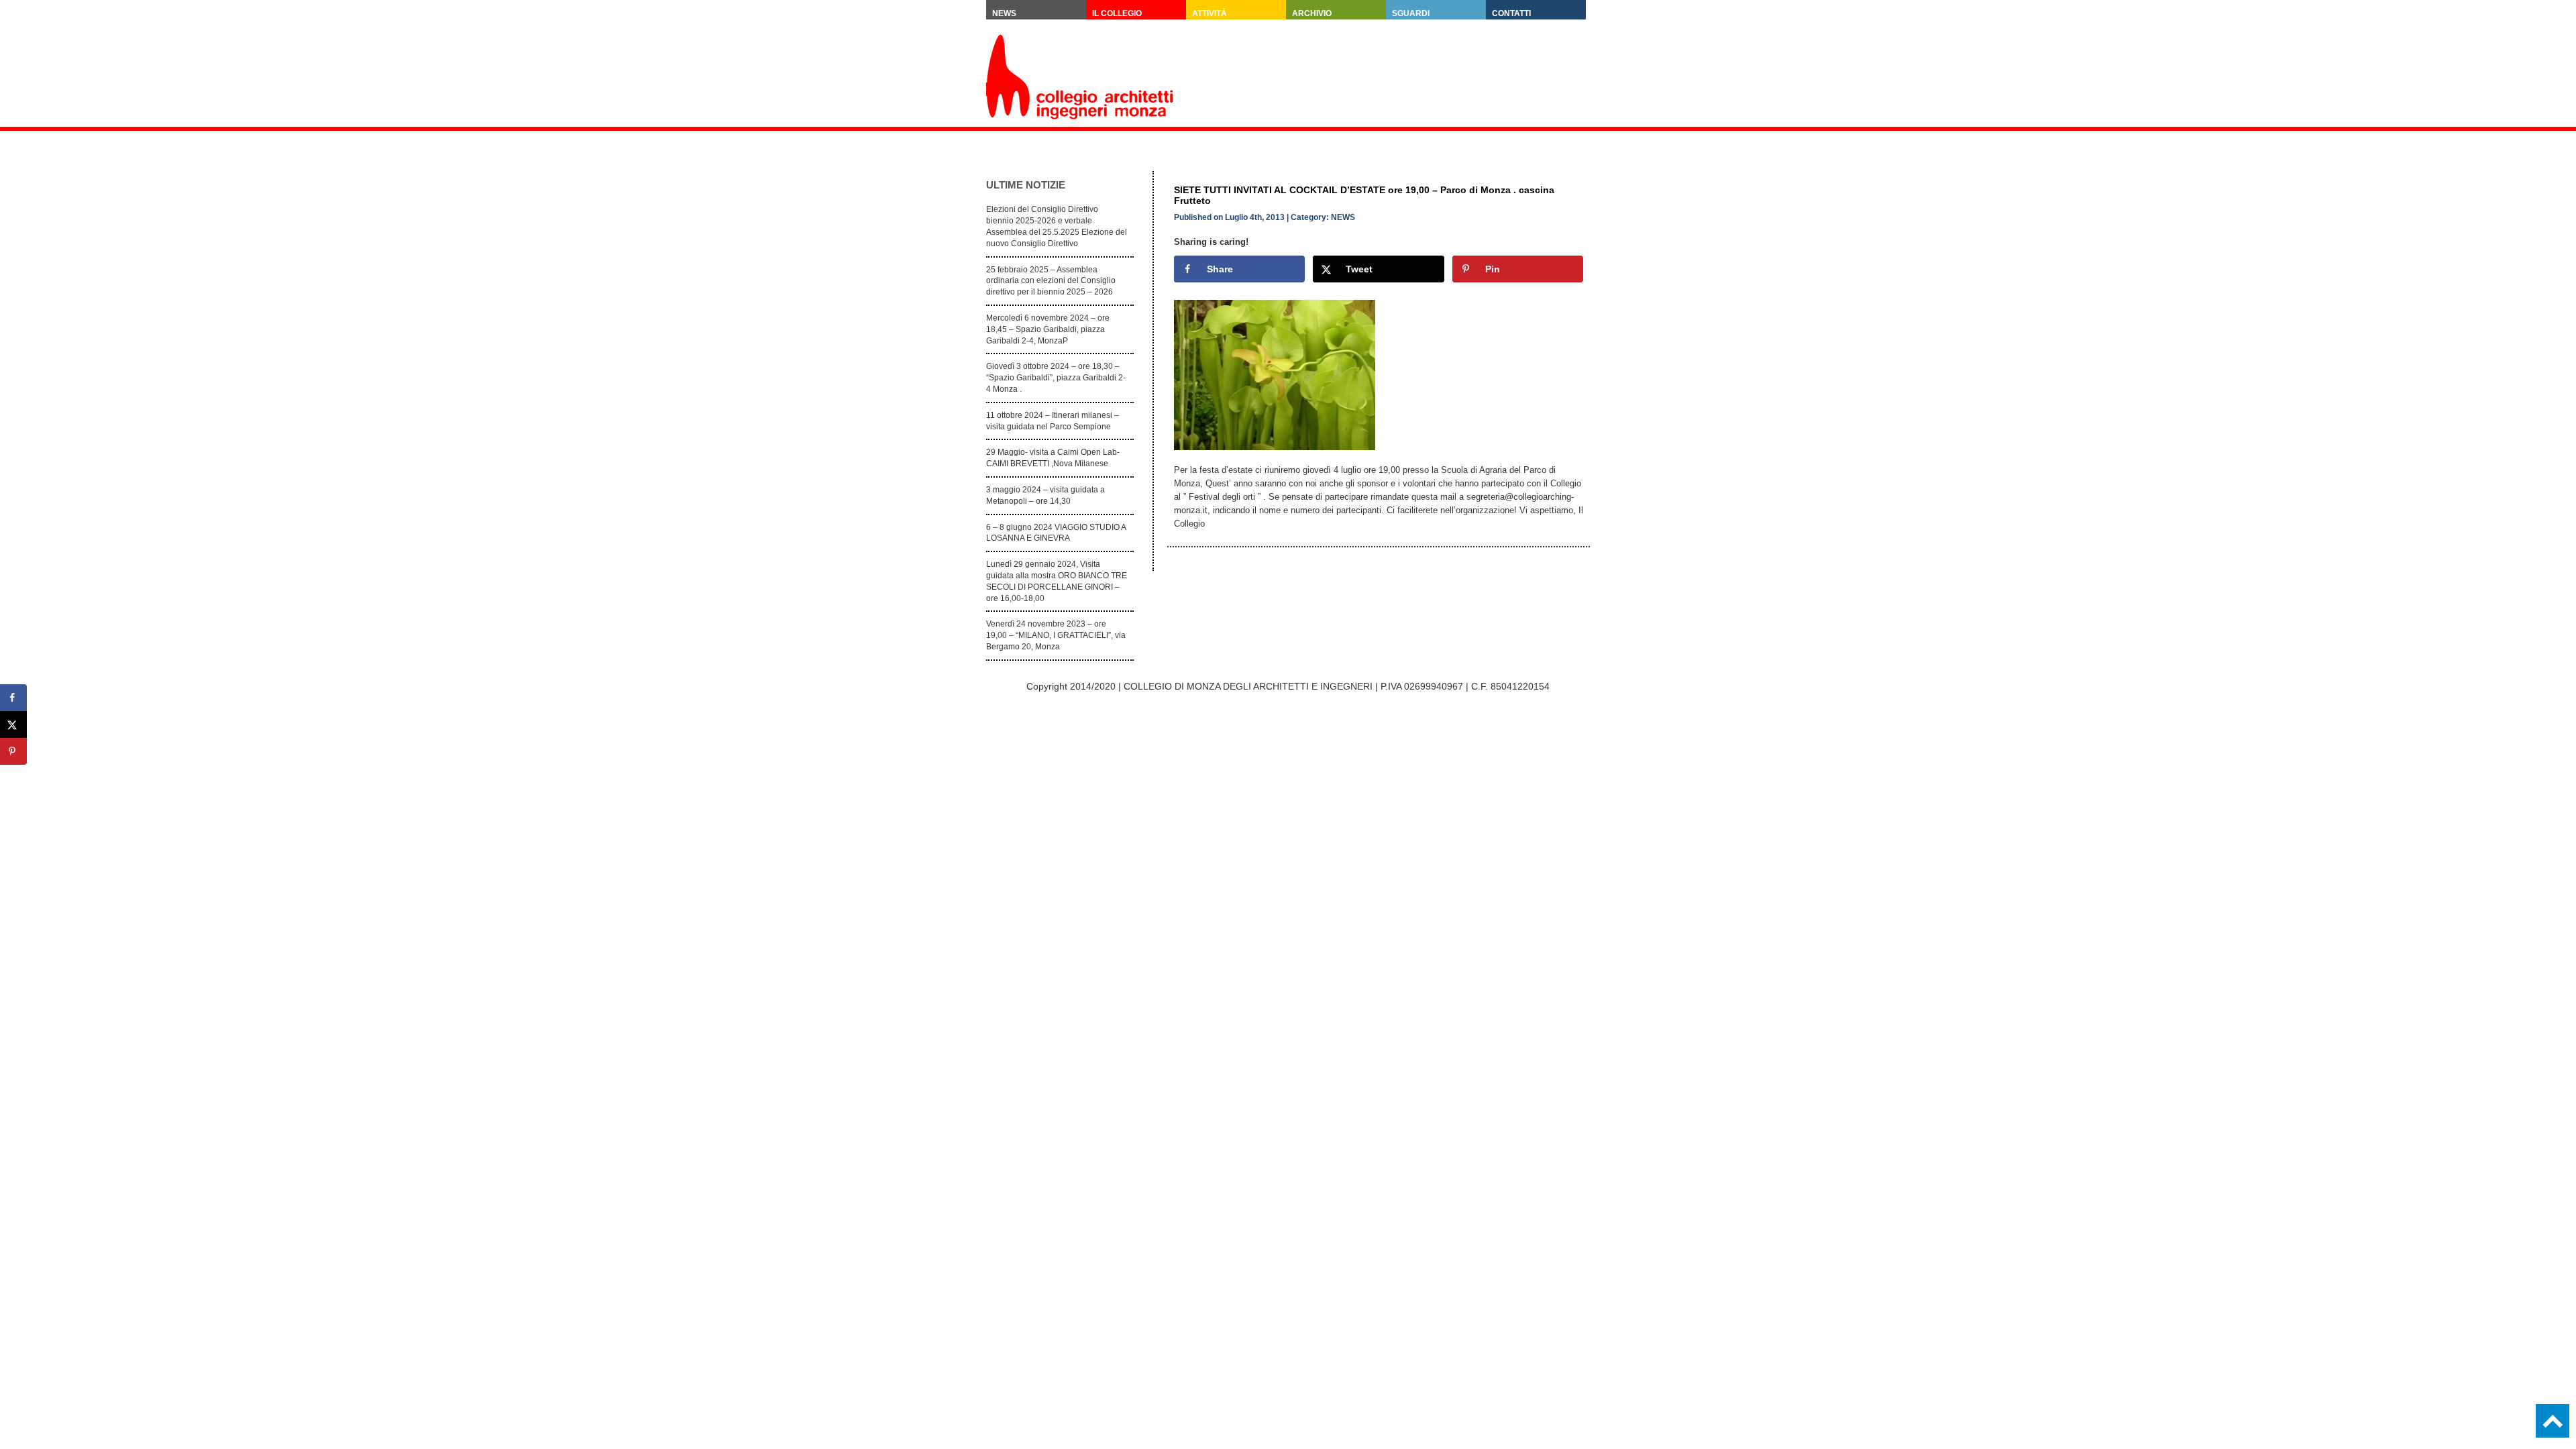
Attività (1210, 13)
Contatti (1511, 13)
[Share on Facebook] (13, 698)
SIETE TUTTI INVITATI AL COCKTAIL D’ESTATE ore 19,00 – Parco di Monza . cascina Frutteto (1364, 195)
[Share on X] (13, 724)
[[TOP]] (2553, 1421)
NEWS (1343, 217)
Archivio (1312, 13)
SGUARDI (1411, 13)
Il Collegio (1117, 13)
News (1004, 13)
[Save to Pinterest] (13, 751)
